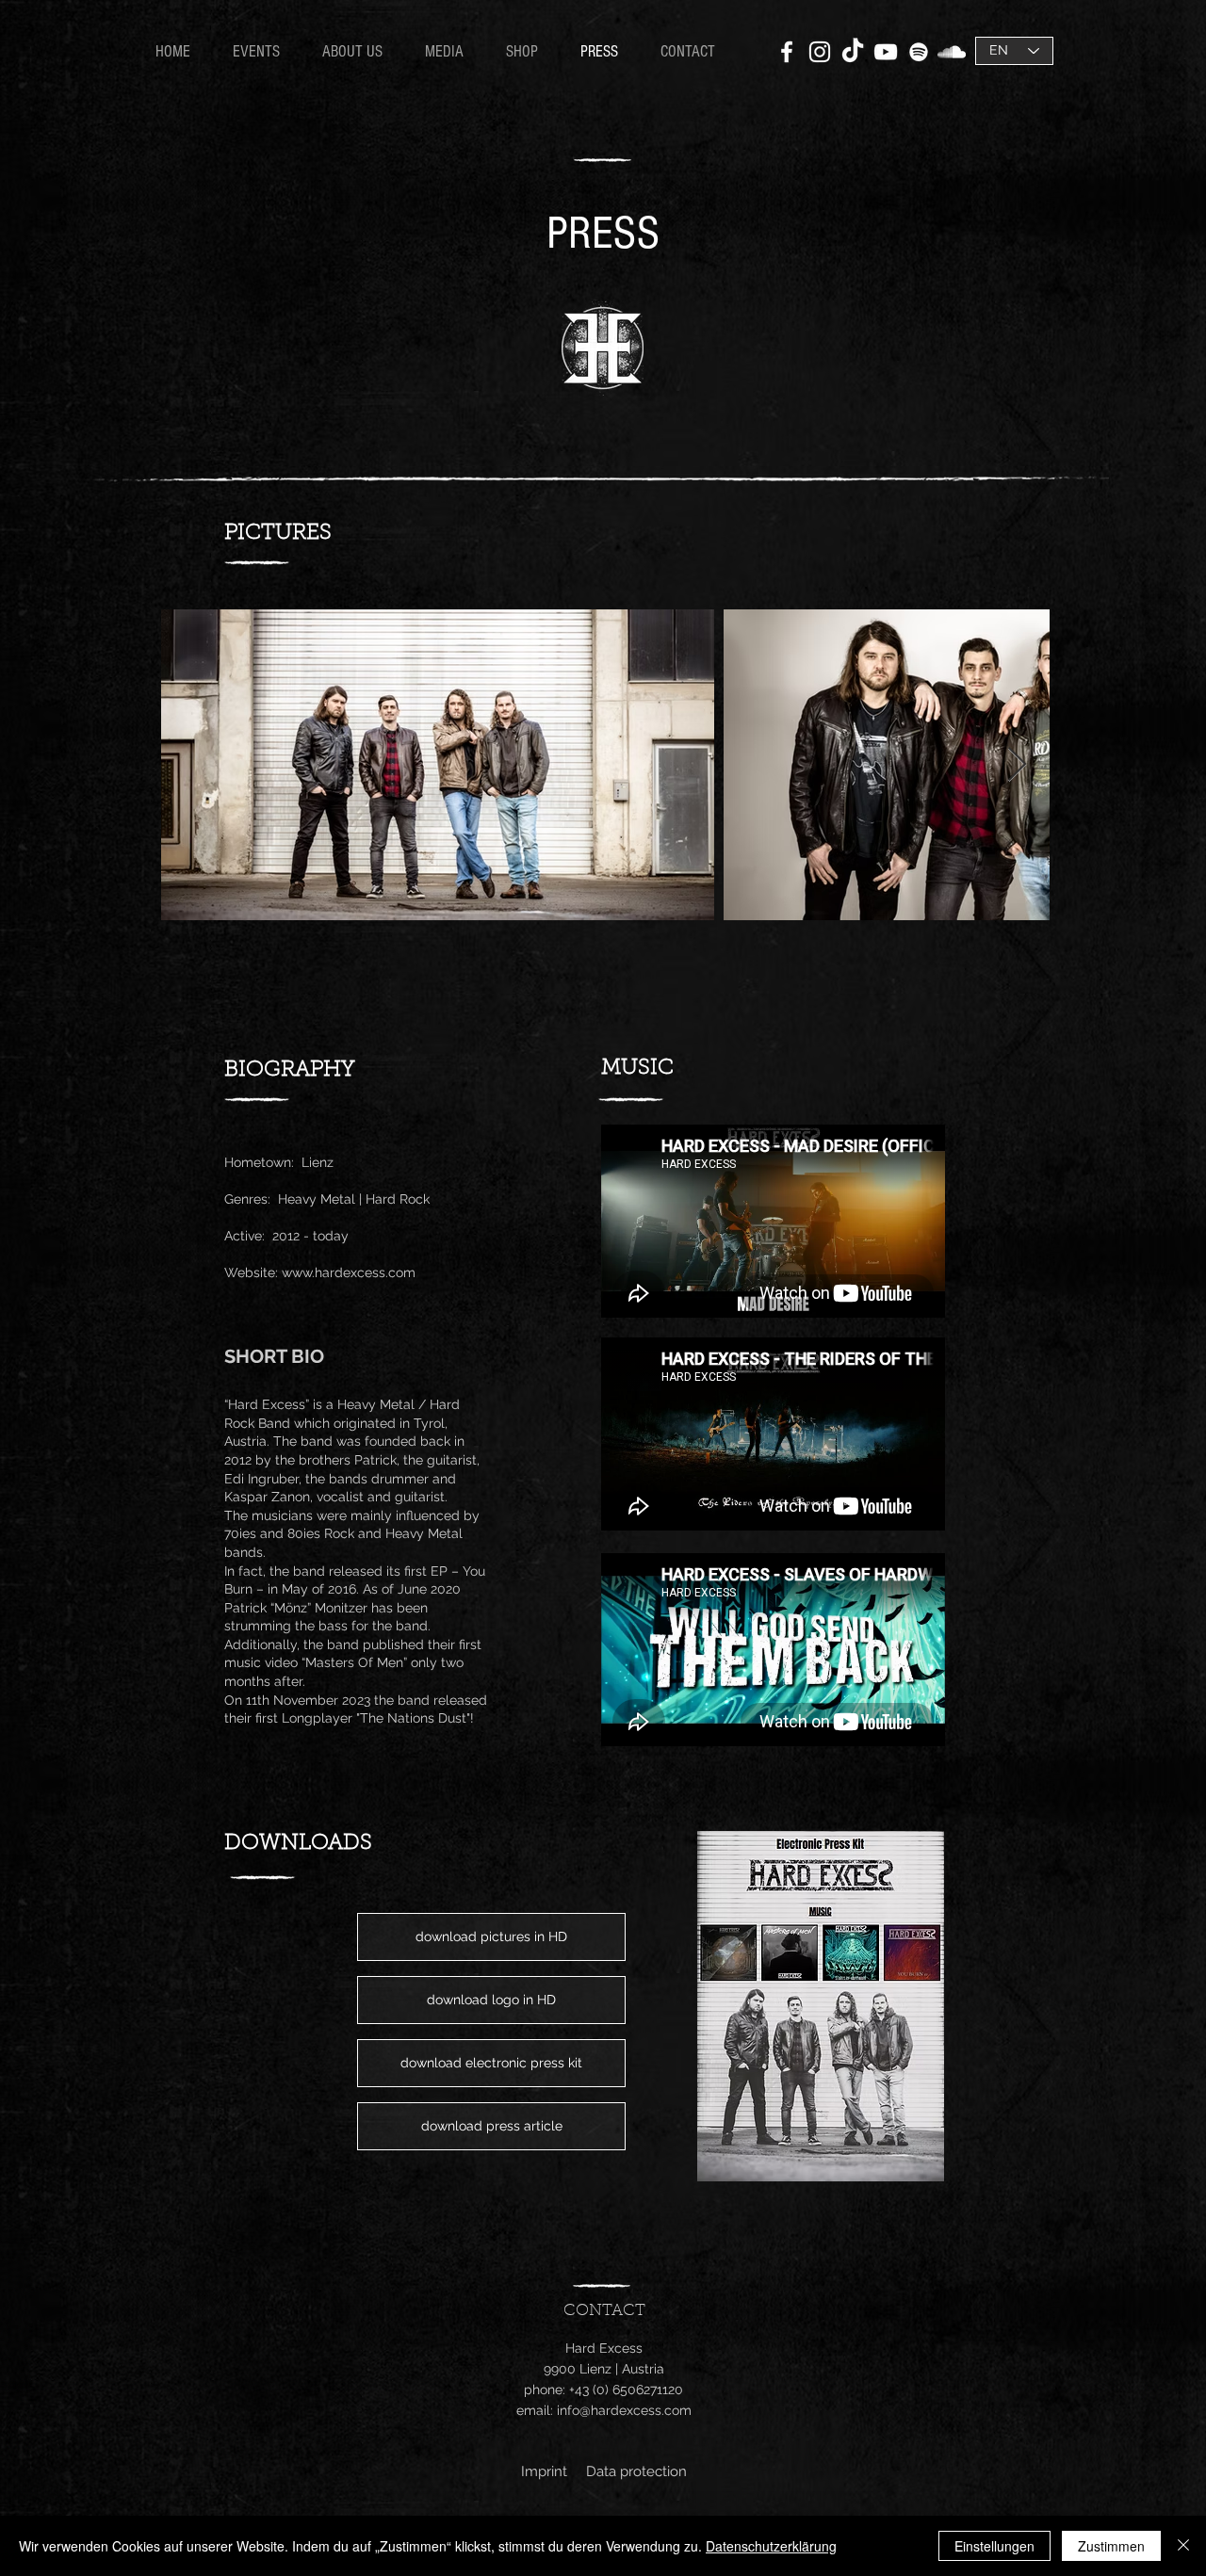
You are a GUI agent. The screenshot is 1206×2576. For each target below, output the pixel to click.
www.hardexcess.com (349, 1272)
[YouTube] (886, 52)
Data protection (636, 2471)
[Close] (1183, 2546)
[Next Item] (1017, 765)
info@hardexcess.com (624, 2410)
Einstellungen (994, 2546)
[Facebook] (787, 52)
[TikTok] (853, 52)
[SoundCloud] (952, 52)
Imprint (544, 2471)
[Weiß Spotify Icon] (919, 52)
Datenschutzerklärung (771, 2546)
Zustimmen (1111, 2546)
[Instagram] (820, 52)
